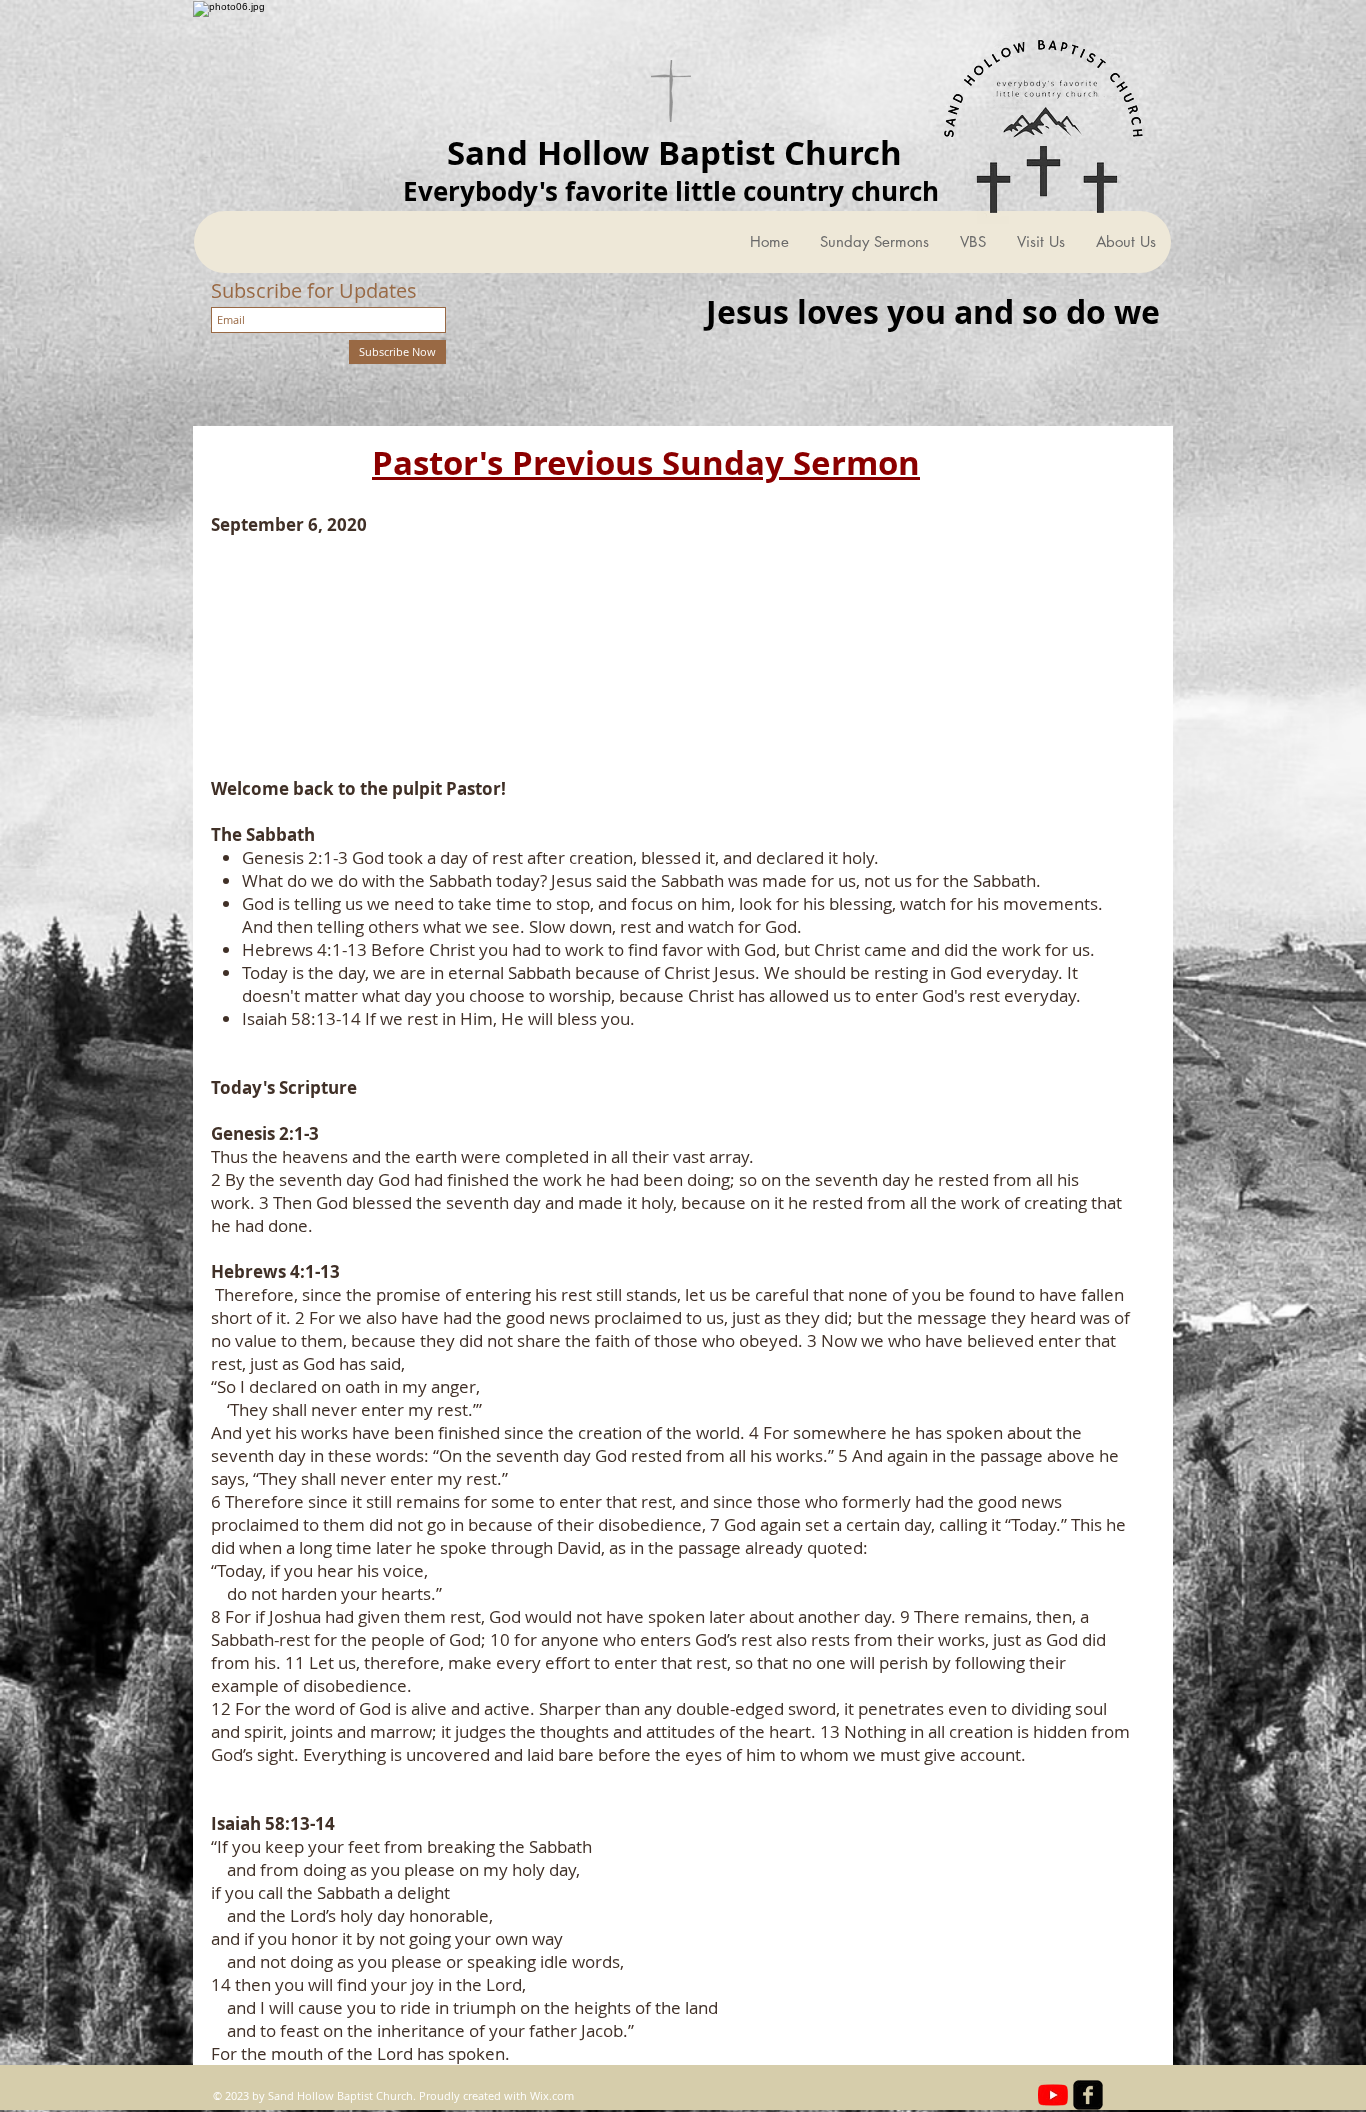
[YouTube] (1053, 2095)
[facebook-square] (1088, 2095)
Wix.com (552, 2095)
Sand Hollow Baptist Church (674, 152)
